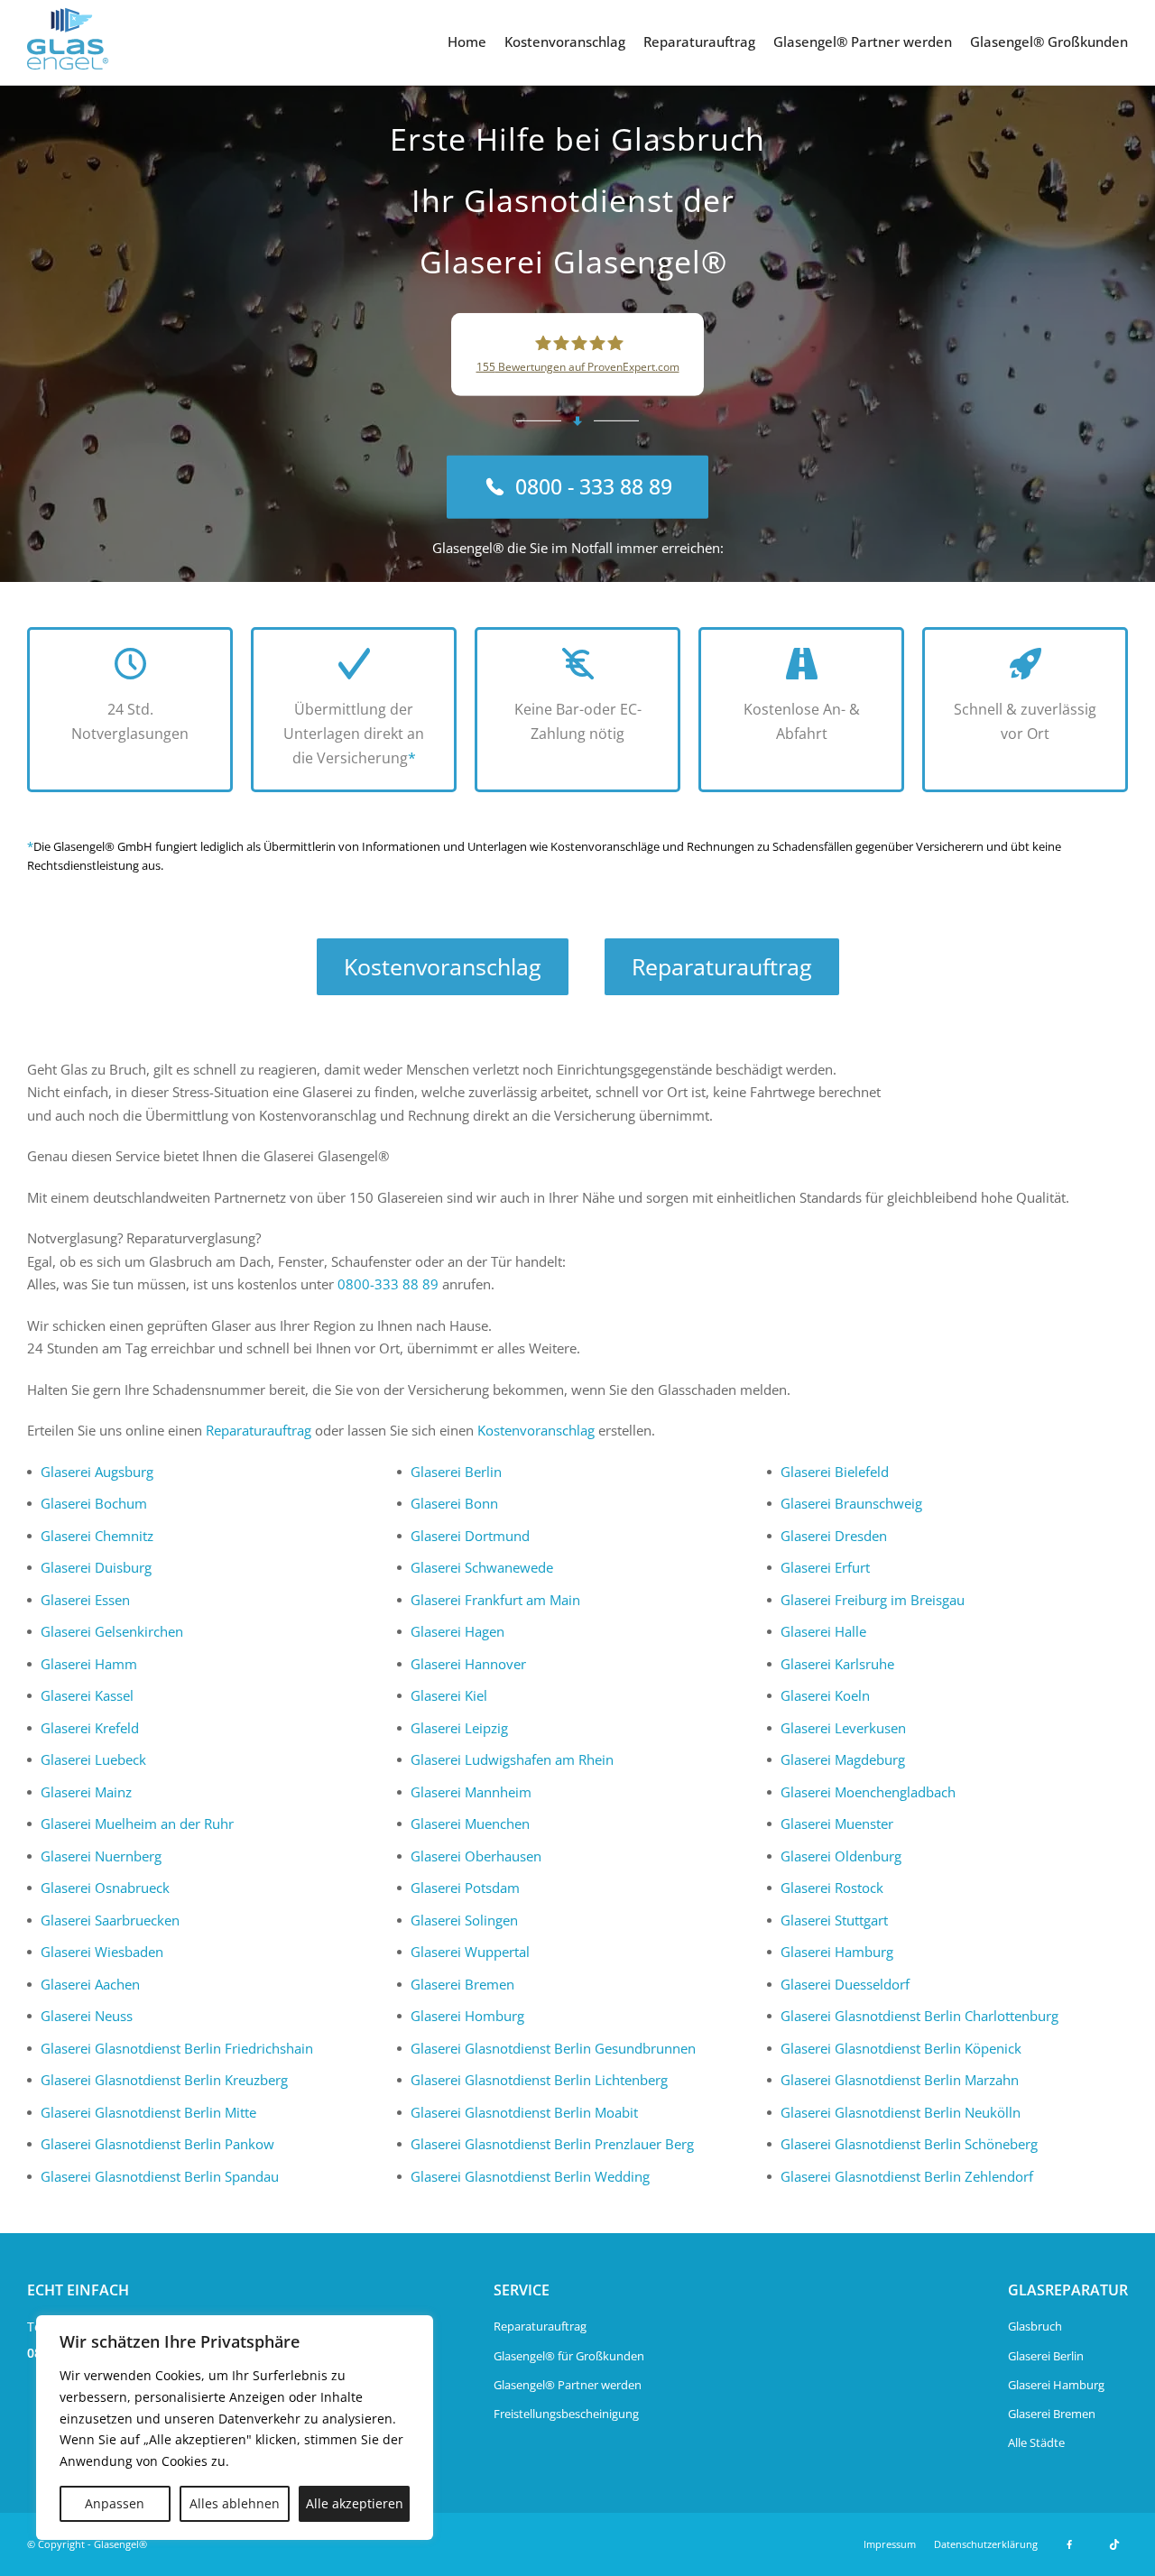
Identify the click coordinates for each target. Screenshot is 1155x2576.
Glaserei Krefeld (90, 1728)
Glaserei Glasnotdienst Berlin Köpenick (901, 2048)
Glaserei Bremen (462, 1984)
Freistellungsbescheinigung (566, 2414)
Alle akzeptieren (355, 2503)
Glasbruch (1035, 2326)
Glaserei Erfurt (825, 1567)
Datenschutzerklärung (986, 2544)
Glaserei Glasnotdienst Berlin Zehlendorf (907, 2176)
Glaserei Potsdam (465, 1888)
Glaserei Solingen (464, 1920)
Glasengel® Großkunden (1049, 42)
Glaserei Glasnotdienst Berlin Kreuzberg (164, 2080)
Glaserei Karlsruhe (837, 1664)
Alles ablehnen (235, 2503)
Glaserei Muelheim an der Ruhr (137, 1824)
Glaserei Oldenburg (841, 1856)
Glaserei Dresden (834, 1536)
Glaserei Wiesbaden (102, 1952)
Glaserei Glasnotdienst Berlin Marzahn (900, 2080)
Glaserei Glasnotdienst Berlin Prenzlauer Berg (552, 2144)
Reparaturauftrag (699, 42)
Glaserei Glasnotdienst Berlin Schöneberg (909, 2144)
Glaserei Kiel (449, 1695)
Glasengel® (120, 2544)
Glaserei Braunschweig (851, 1503)
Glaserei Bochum (94, 1503)
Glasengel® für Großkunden (569, 2356)
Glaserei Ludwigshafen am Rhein (512, 1759)
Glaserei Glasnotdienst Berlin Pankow (157, 2144)
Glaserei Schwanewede (482, 1567)
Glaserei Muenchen (470, 1824)
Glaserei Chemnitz (97, 1536)
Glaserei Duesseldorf (845, 1984)
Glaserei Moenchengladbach (868, 1792)
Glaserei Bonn (454, 1503)
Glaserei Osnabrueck (105, 1888)
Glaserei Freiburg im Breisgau (873, 1600)
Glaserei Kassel (87, 1695)
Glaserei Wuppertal (470, 1952)
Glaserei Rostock (832, 1888)
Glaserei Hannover (468, 1664)
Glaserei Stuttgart (834, 1920)
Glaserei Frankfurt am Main (495, 1600)
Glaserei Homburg (467, 2016)
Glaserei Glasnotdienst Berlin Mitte (148, 2112)
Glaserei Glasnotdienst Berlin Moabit (524, 2112)
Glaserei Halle (823, 1631)
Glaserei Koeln (825, 1695)
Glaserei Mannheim (471, 1792)
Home (467, 42)
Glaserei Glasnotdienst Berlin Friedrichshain (177, 2048)
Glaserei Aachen (90, 1984)
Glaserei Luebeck (93, 1759)
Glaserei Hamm (89, 1664)
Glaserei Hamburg (837, 1952)
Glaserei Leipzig (459, 1728)
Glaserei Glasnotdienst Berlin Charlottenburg (919, 2016)
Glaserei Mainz (86, 1792)
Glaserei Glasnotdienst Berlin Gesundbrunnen (553, 2048)
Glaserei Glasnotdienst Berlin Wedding (530, 2176)
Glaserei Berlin (456, 1472)
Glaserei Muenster (837, 1824)
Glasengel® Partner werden (863, 42)
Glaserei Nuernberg (101, 1856)
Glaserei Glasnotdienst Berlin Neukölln (901, 2112)
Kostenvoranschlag (565, 42)
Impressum (890, 2544)
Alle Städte (1036, 2442)
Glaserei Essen (85, 1600)
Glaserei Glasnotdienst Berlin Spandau (160, 2176)
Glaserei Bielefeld (835, 1472)
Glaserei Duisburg (96, 1567)
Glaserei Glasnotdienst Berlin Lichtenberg (539, 2080)
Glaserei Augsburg (97, 1472)
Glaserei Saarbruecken (110, 1920)
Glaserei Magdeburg (843, 1759)
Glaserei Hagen (457, 1631)
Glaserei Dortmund (470, 1536)
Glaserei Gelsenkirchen (112, 1631)
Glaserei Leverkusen (843, 1728)
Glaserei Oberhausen (476, 1856)
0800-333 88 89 (388, 1284)
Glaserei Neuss (87, 2016)
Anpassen (115, 2503)
